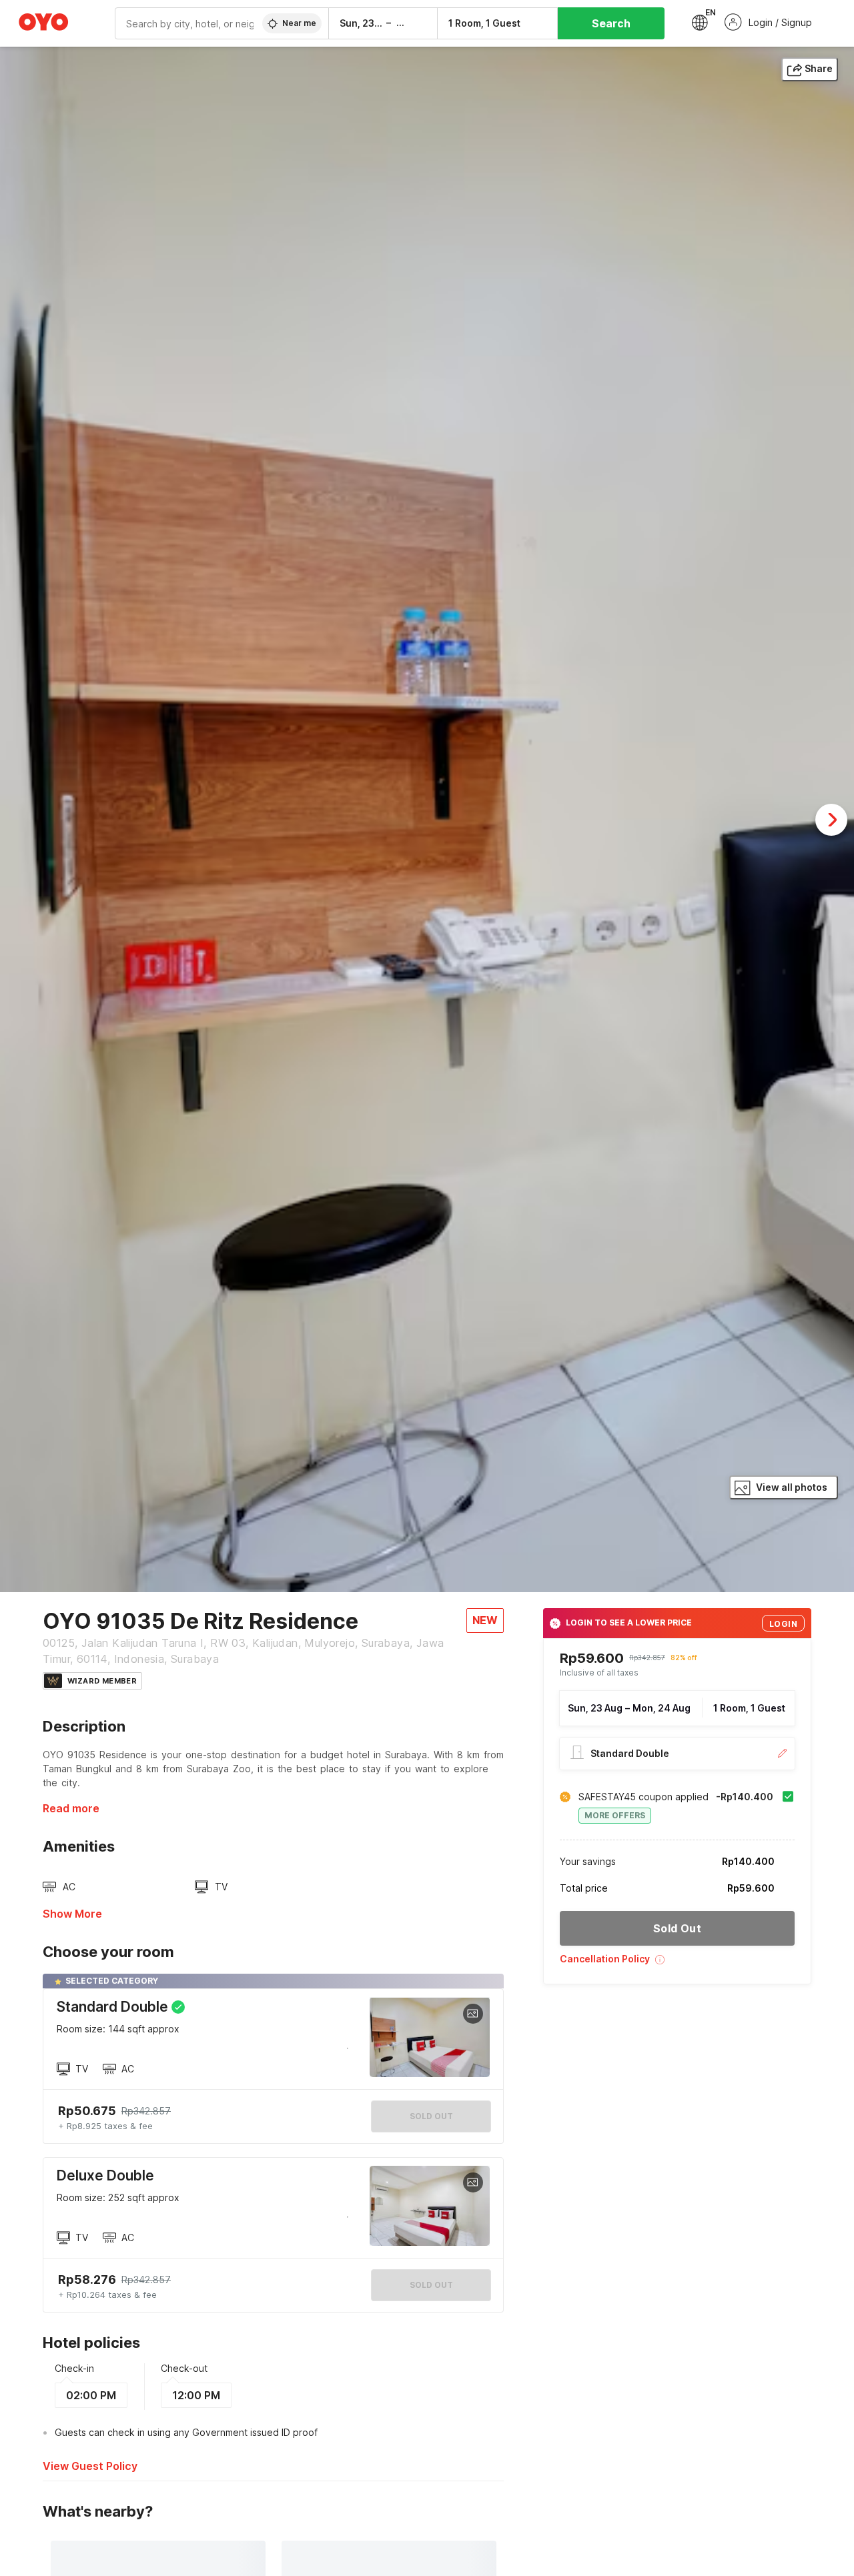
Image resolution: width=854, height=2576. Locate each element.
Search (611, 23)
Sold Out (431, 2285)
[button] (677, 1964)
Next (831, 820)
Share (819, 68)
